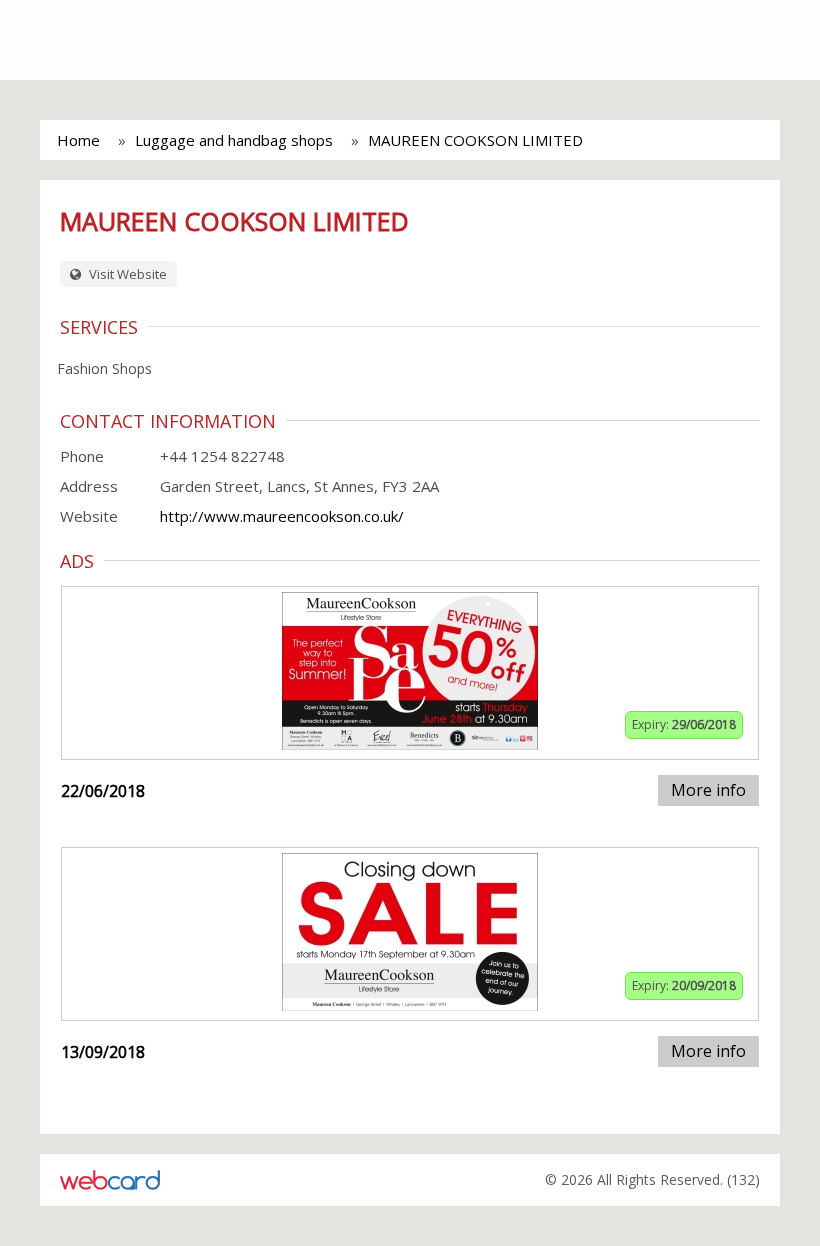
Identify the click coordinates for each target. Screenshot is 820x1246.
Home (78, 140)
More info (708, 790)
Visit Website (126, 274)
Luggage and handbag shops (234, 140)
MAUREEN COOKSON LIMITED (475, 140)
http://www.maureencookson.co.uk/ (282, 516)
